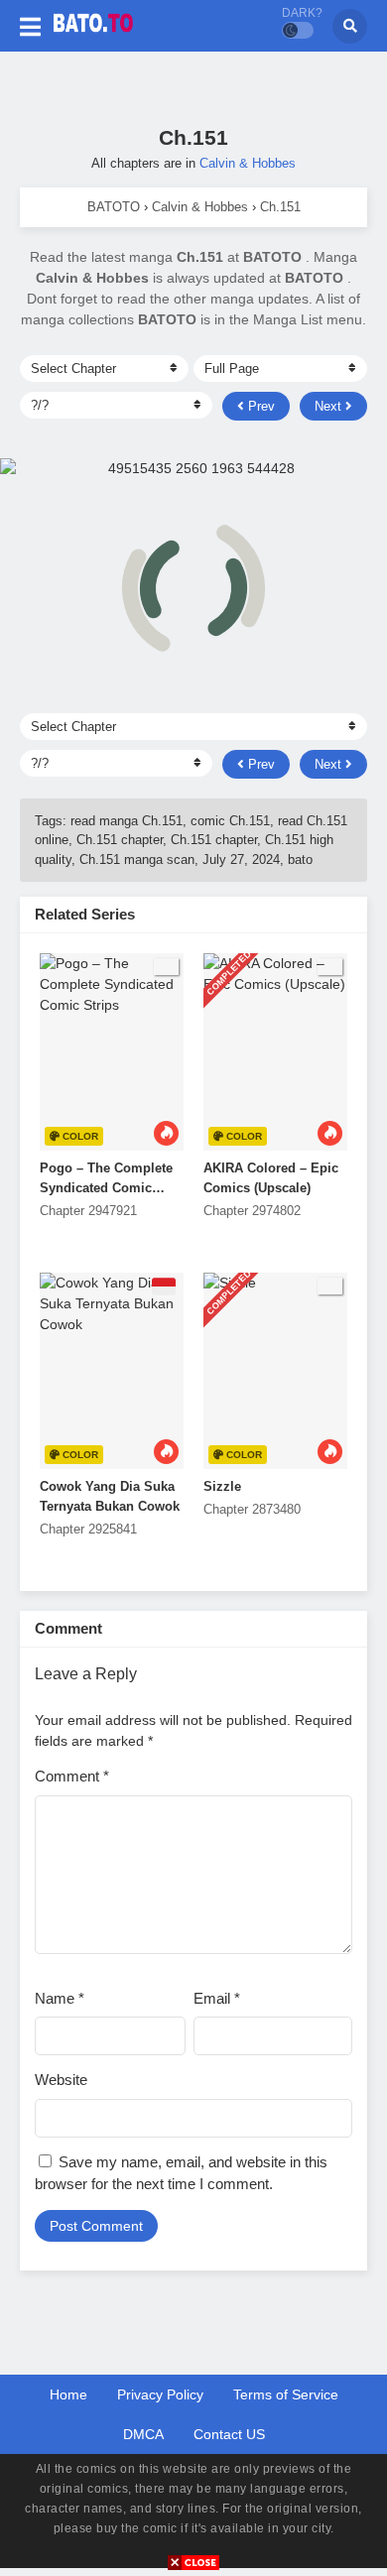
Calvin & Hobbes (248, 163)
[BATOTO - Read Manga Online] (93, 38)
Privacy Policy (160, 2394)
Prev (259, 406)
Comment (72, 1776)
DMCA (143, 2434)
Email (217, 1998)
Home (68, 2394)
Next (330, 406)
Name (60, 1998)
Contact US (229, 2434)
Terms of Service (286, 2394)
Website (61, 2080)
